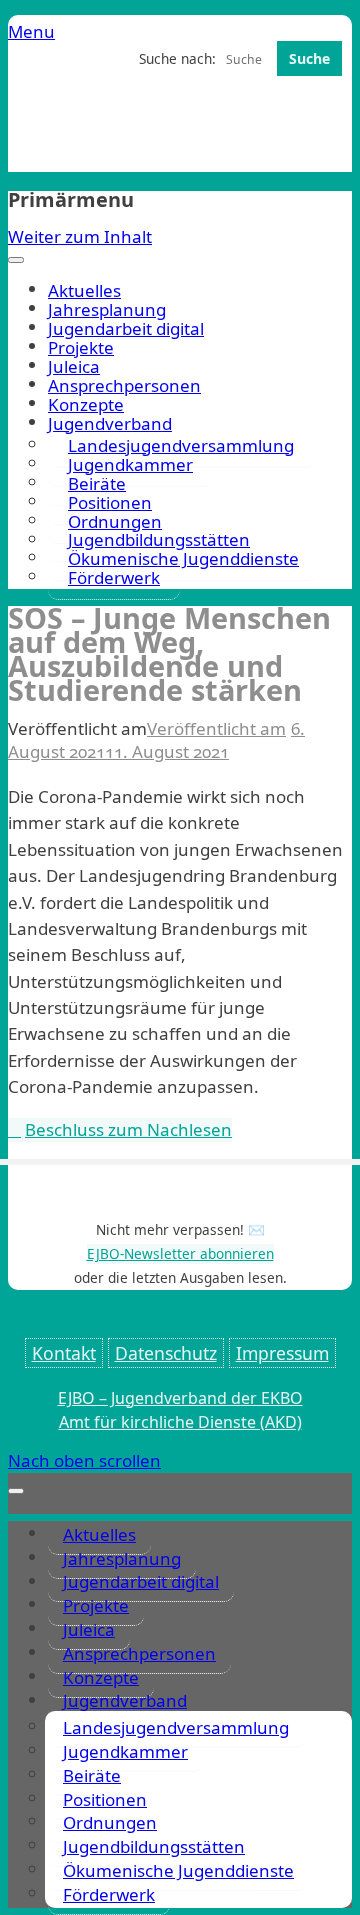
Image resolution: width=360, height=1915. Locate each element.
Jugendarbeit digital (126, 328)
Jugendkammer (125, 1751)
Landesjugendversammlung (176, 1727)
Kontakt (64, 1353)
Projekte (81, 347)
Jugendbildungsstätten (154, 1846)
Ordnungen (110, 1822)
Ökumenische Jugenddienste (183, 558)
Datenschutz (166, 1353)
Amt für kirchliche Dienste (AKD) (180, 1422)
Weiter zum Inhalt (80, 236)
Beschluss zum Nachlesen (128, 1129)
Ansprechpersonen (124, 385)
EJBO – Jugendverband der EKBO (180, 1398)
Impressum (282, 1353)
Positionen (105, 1799)
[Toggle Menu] (16, 260)
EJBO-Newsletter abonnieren (180, 1253)
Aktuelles (84, 290)
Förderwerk (114, 577)
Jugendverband (125, 1700)
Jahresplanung (107, 309)
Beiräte (92, 1775)
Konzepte (86, 404)
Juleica (74, 366)
